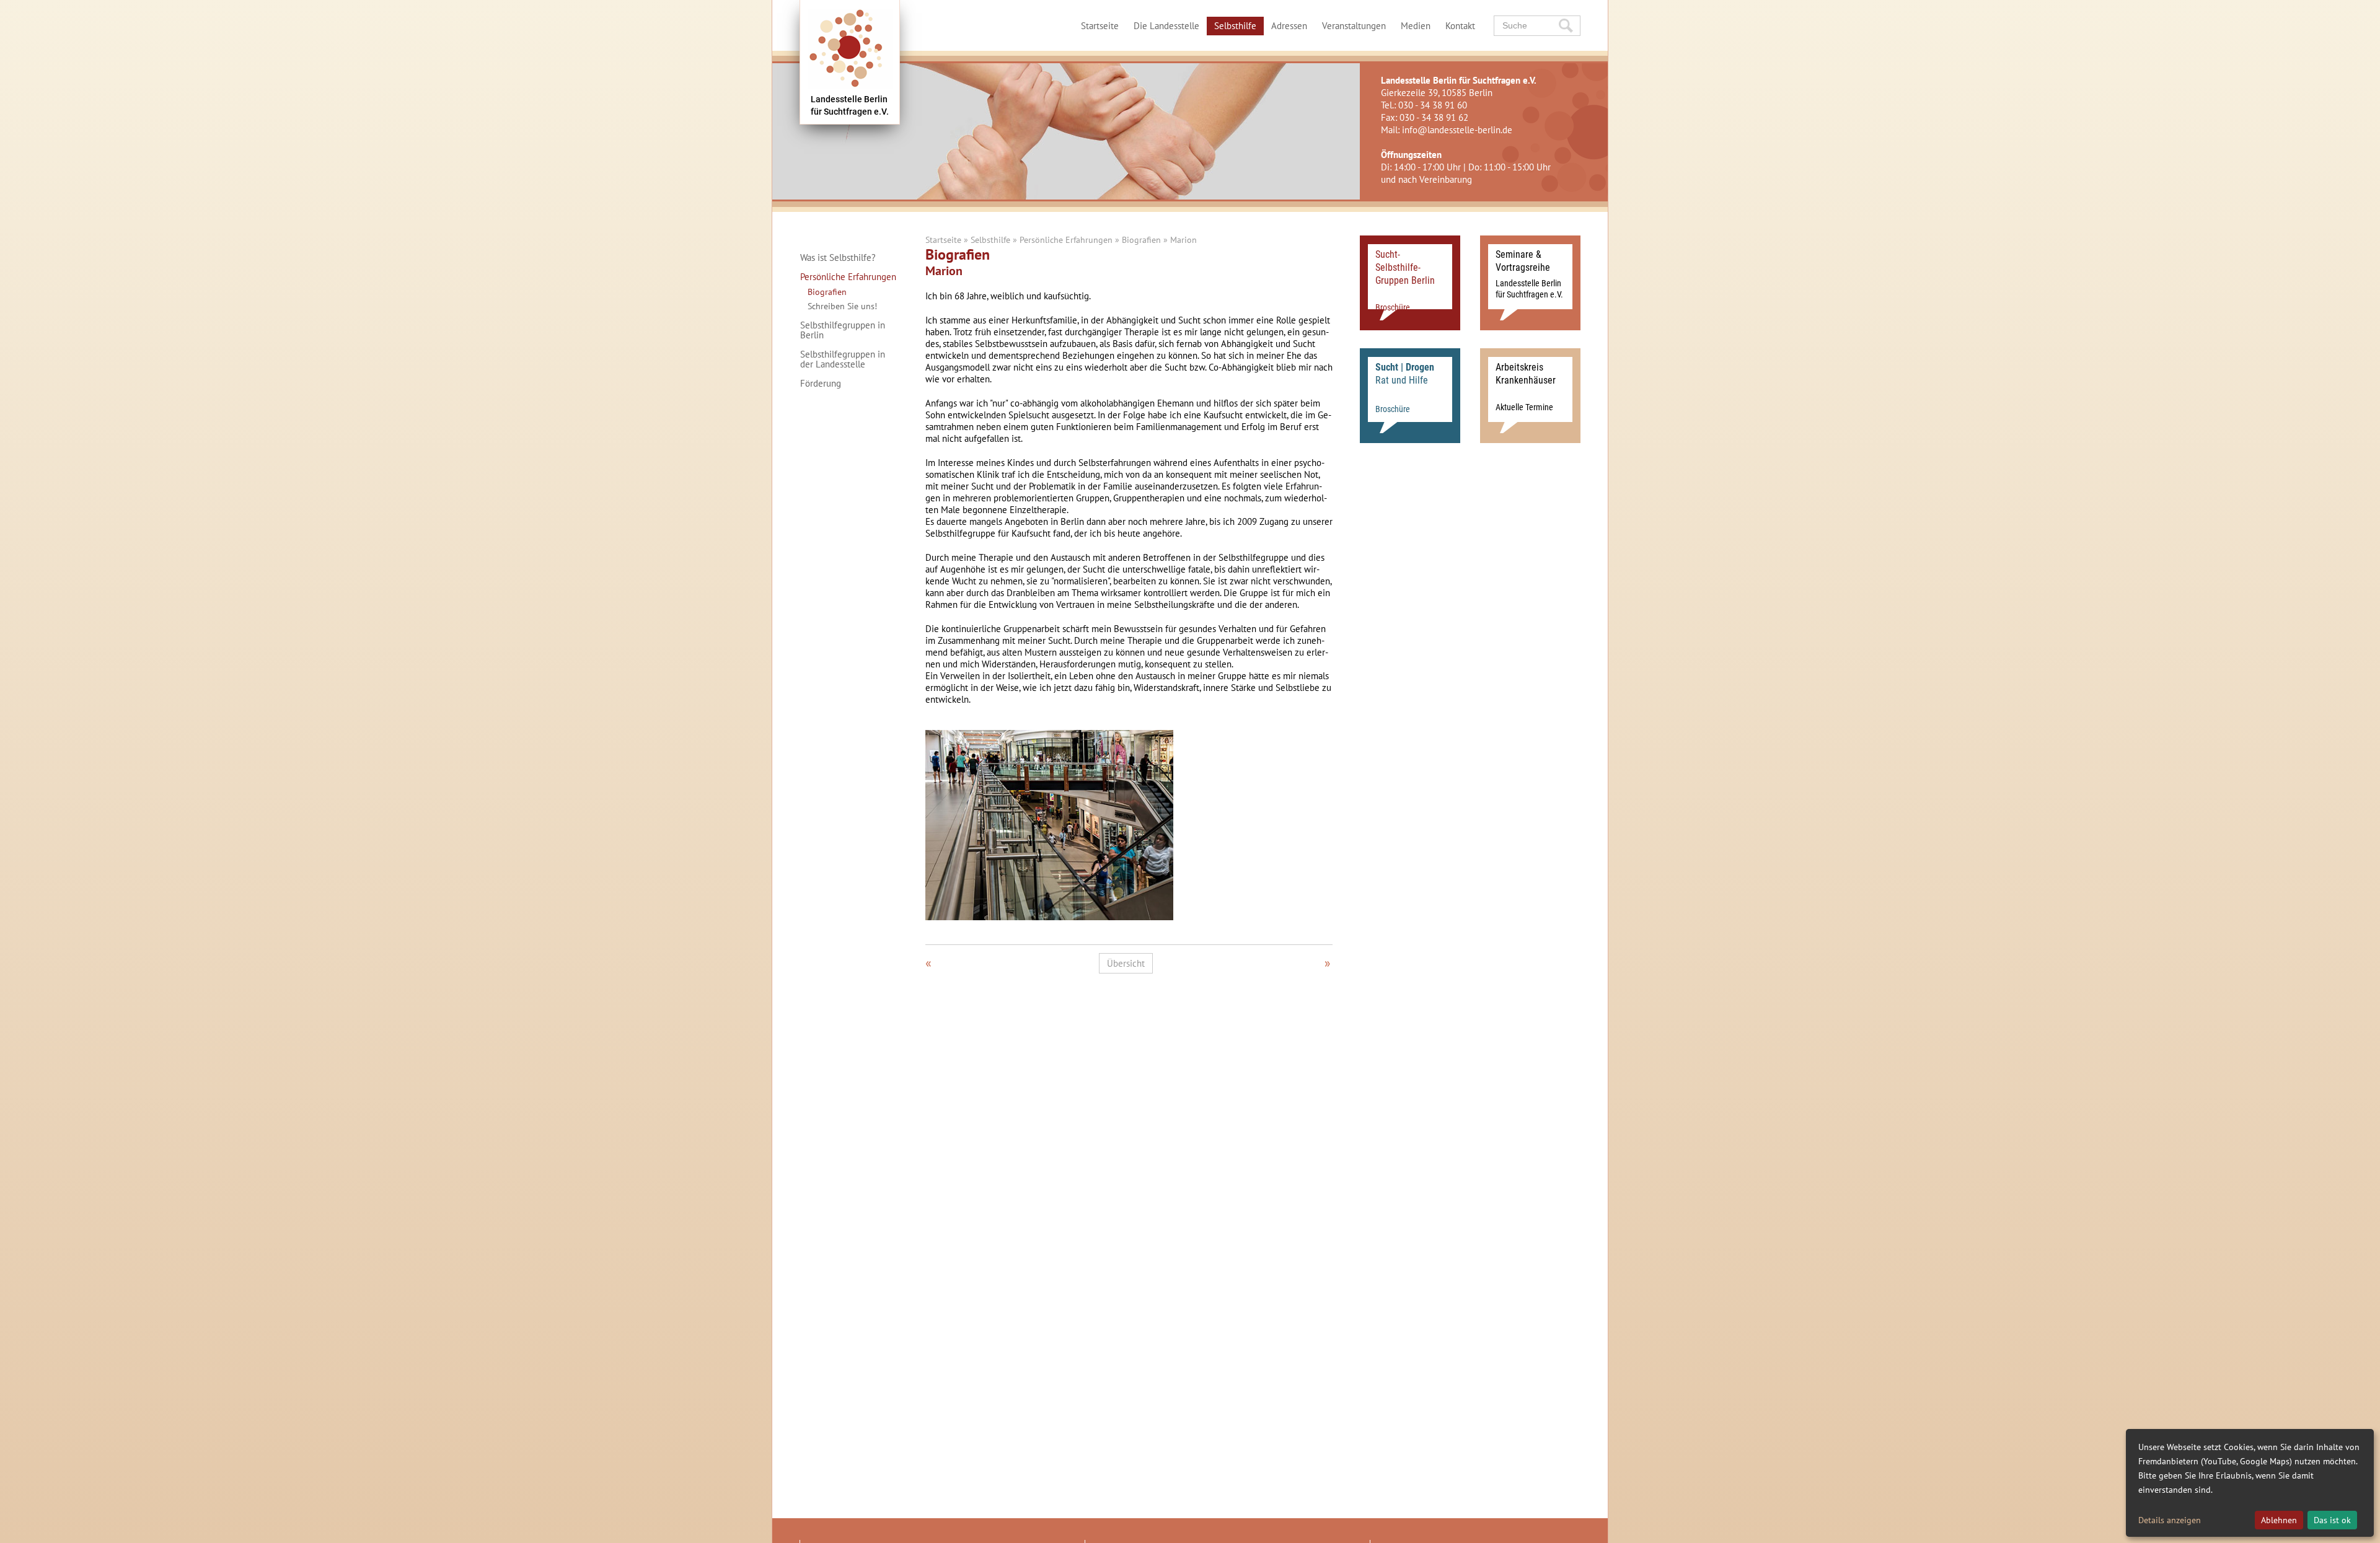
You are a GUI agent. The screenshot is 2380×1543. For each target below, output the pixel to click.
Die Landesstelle (1166, 26)
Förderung (821, 384)
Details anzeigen (2170, 1520)
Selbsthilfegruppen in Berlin (843, 330)
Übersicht (1126, 963)
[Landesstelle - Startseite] (850, 62)
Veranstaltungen (1354, 26)
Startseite (1100, 26)
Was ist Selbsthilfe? (838, 258)
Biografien (827, 292)
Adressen (1289, 26)
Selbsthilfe (1235, 26)
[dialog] (2250, 1483)
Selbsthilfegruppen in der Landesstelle (843, 359)
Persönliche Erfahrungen (848, 277)
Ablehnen (2279, 1520)
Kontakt (1460, 26)
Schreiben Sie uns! (842, 306)
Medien (1416, 26)
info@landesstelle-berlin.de (1457, 130)
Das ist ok (2332, 1520)
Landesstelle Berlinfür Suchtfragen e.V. (850, 105)
